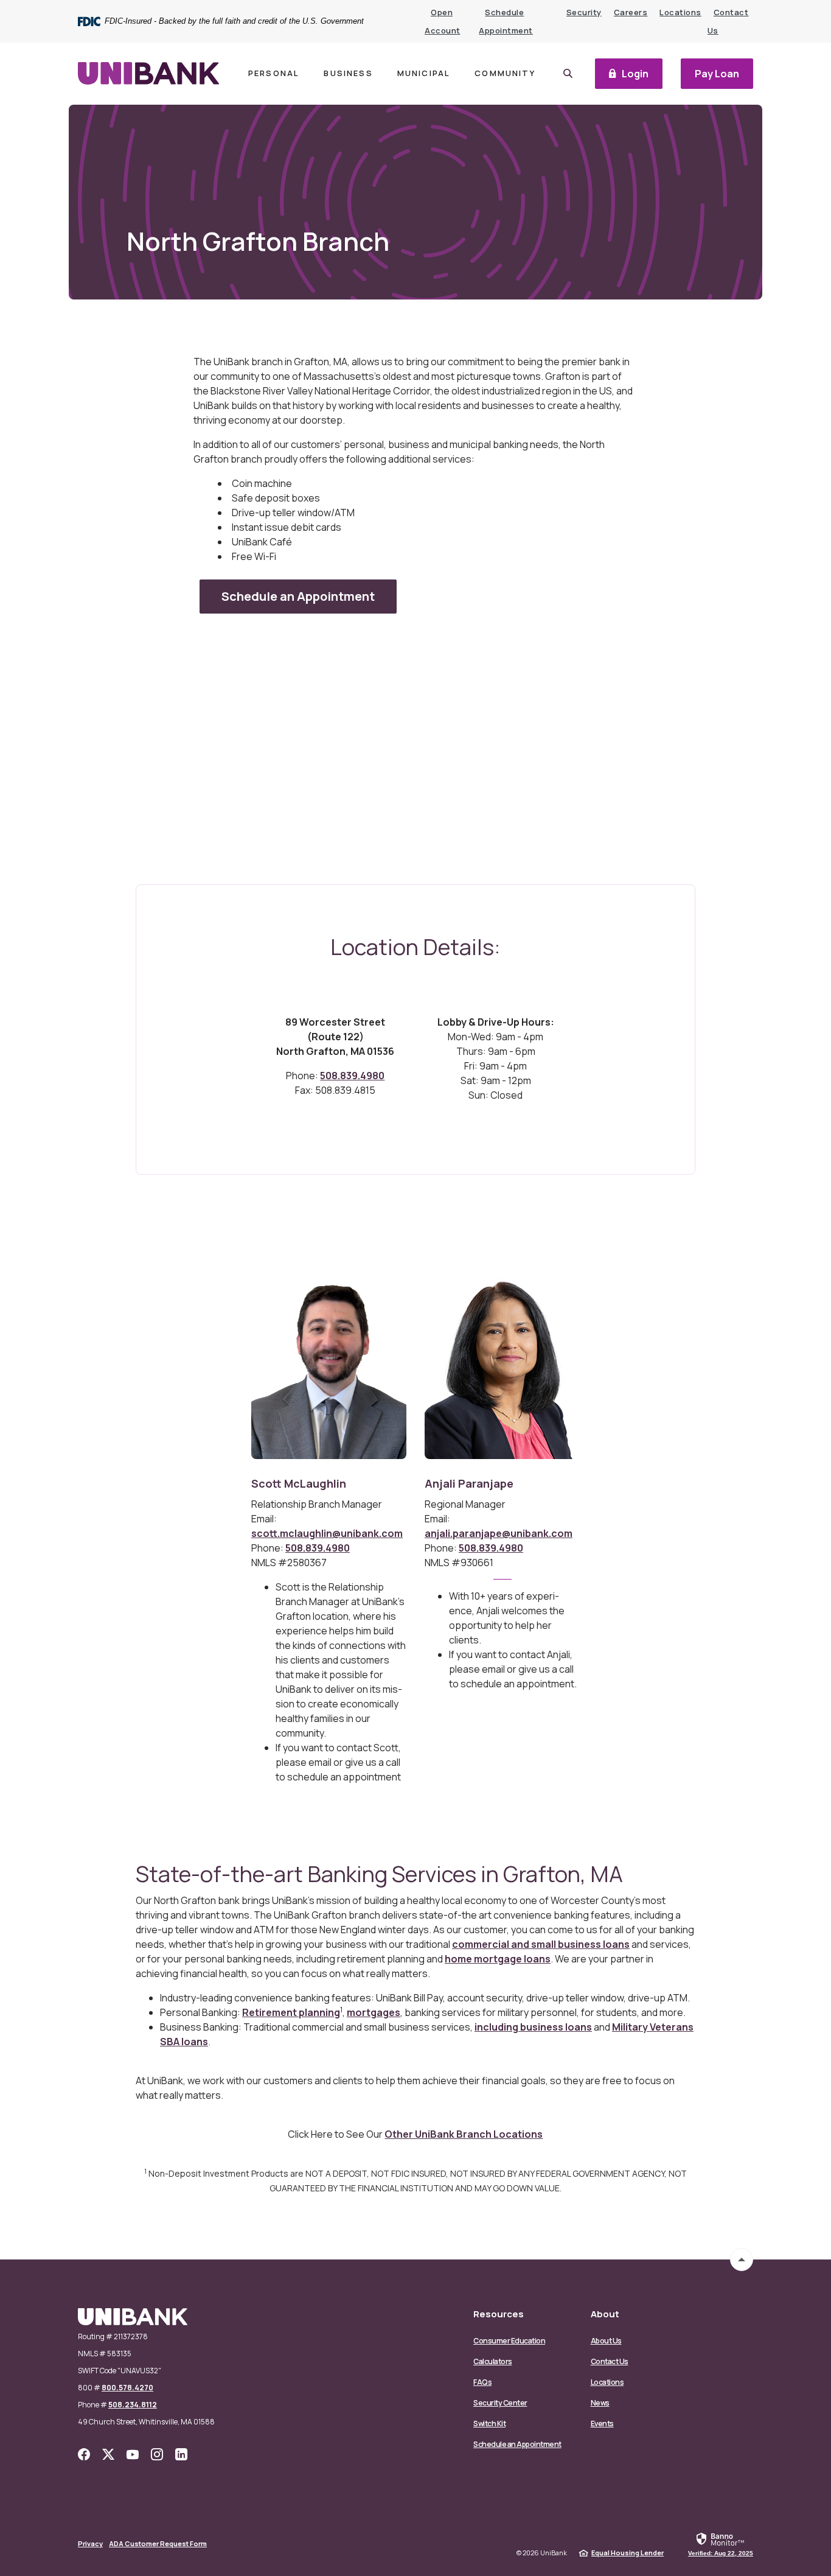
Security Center (500, 2403)
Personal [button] (274, 73)
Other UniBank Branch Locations (464, 2134)
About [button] (605, 2314)
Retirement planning (291, 2012)
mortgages (374, 2012)
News (600, 2403)
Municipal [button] (424, 73)
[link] (721, 2544)
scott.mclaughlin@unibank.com (327, 1533)
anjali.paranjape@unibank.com (499, 1533)
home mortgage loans (498, 1959)
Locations (680, 12)
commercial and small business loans (541, 1944)
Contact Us (610, 2361)
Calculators (493, 2361)
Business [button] (348, 73)
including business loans (533, 2027)
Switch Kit (489, 2424)
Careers (631, 12)
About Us (606, 2341)
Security (584, 12)
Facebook (84, 2454)
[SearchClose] (568, 73)
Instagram (157, 2454)
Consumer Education (509, 2341)
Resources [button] (499, 2314)
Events (602, 2424)
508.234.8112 (133, 2405)
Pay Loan (724, 76)
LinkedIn (181, 2454)
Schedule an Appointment (517, 2444)
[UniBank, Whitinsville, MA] (148, 73)
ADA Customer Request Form (158, 2543)
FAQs (482, 2382)
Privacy (90, 2543)
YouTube (133, 2454)
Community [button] (505, 73)
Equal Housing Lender (628, 2553)
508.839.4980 (352, 1076)
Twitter (108, 2454)
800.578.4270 (127, 2388)
